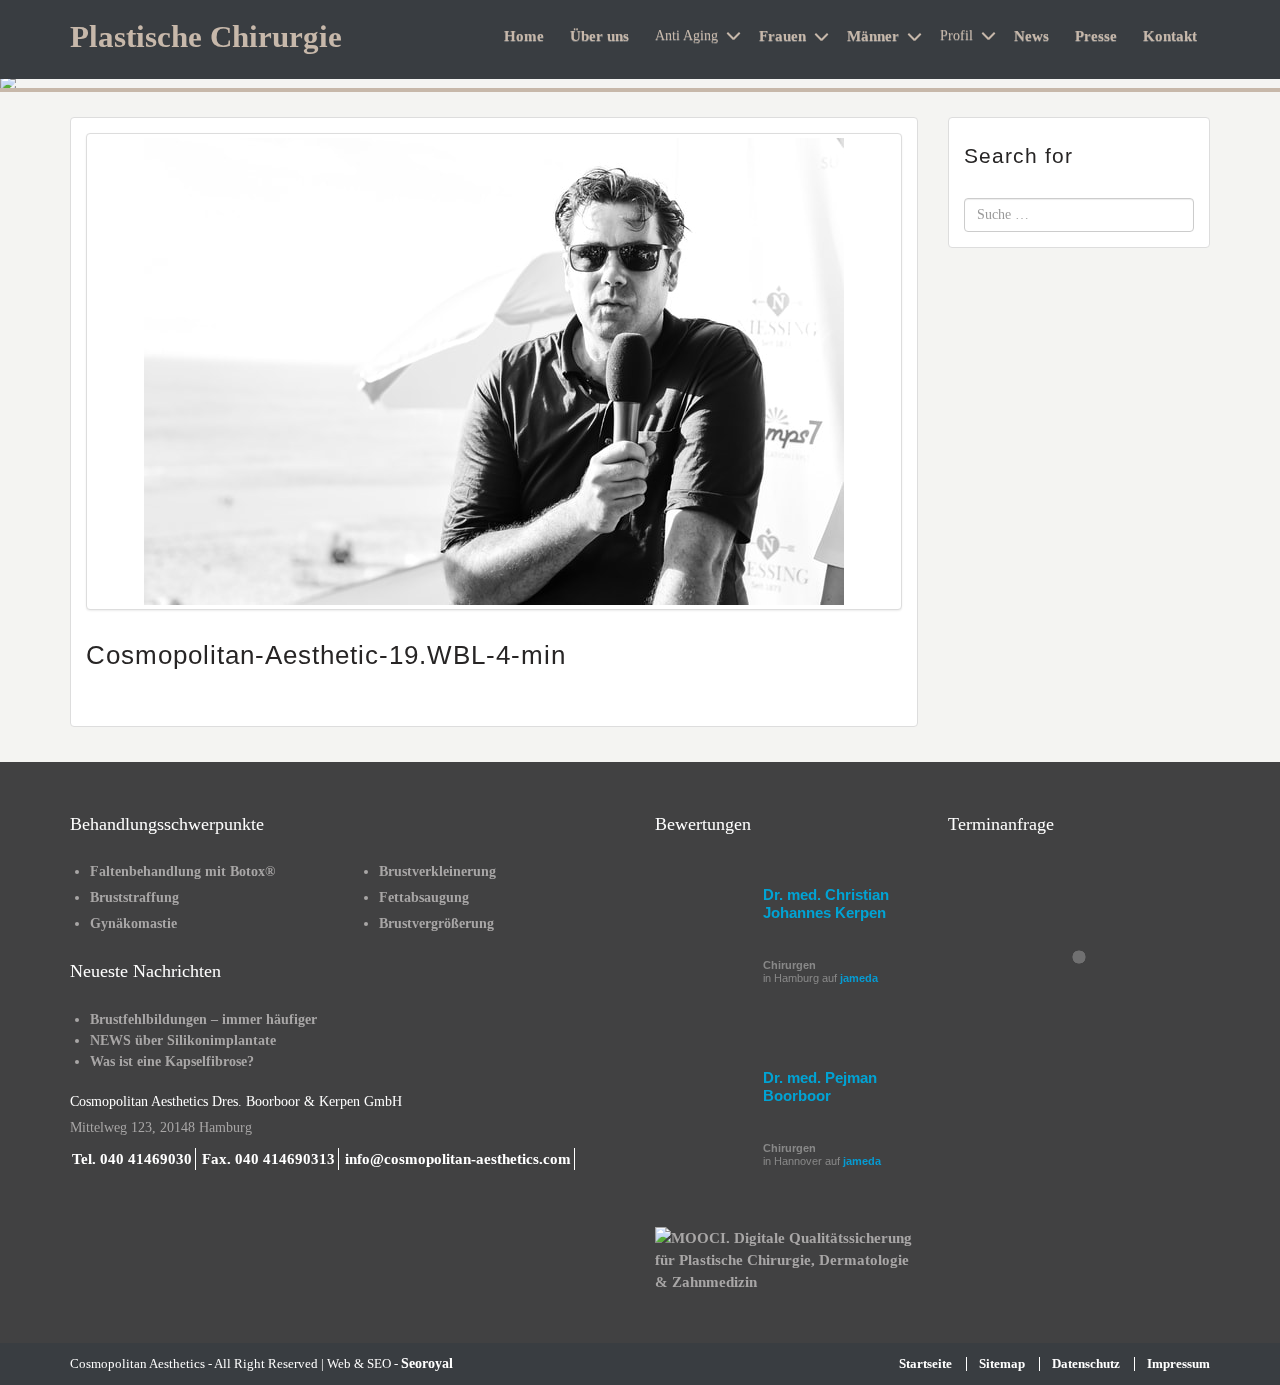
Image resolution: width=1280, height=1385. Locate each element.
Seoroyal (427, 1363)
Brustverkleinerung (437, 871)
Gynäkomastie (133, 923)
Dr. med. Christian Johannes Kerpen (826, 903)
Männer (873, 35)
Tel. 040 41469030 (132, 1158)
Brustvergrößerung (436, 923)
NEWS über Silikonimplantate (183, 1040)
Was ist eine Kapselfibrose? (172, 1061)
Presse (1096, 35)
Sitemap (1002, 1364)
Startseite (925, 1364)
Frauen (782, 35)
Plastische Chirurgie (206, 37)
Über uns (599, 35)
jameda (859, 978)
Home (524, 35)
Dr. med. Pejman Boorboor (820, 1086)
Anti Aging (686, 35)
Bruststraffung (134, 897)
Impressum (1178, 1364)
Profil (956, 35)
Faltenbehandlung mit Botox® (182, 871)
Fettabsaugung (424, 897)
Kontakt (1170, 35)
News (1031, 35)
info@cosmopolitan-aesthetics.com (458, 1158)
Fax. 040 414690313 (268, 1158)
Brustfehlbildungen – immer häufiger (203, 1019)
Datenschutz (1086, 1364)
